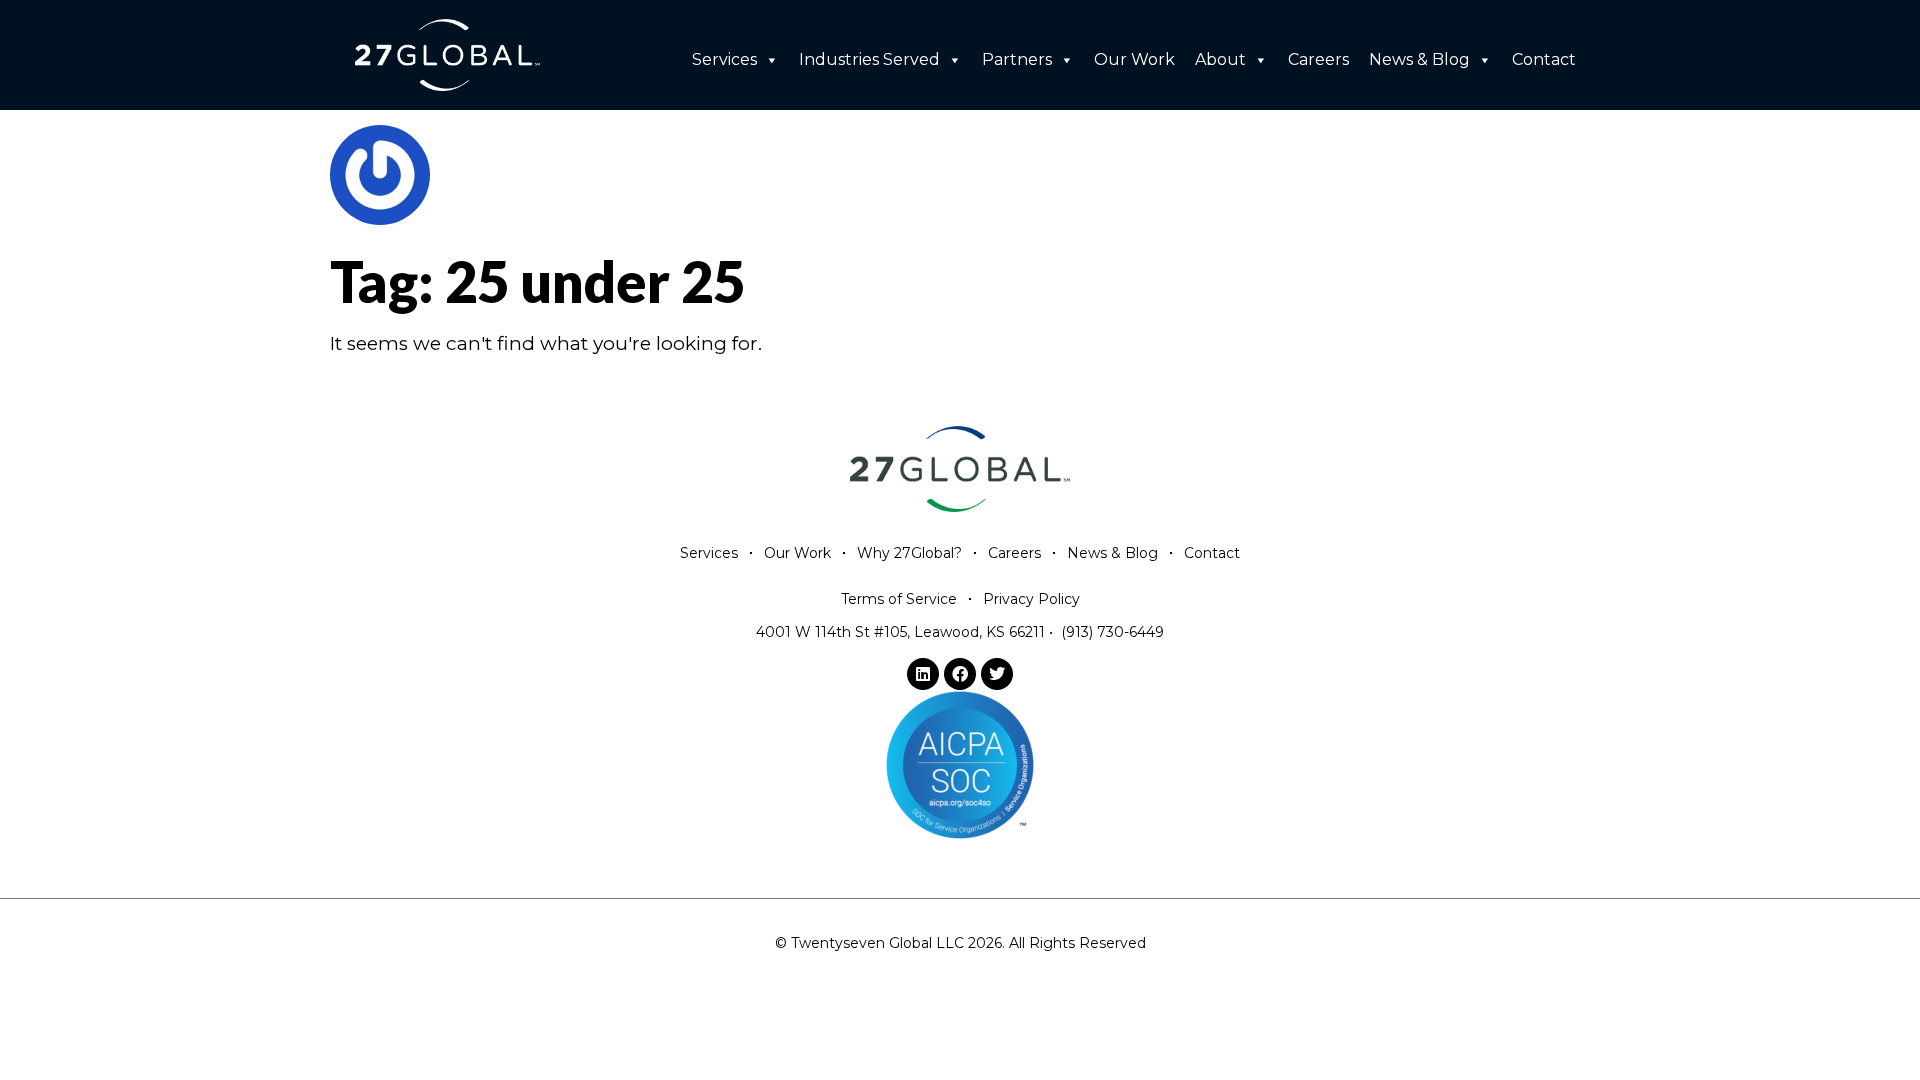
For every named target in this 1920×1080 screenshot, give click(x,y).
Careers (1318, 59)
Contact (1544, 59)
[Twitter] (997, 674)
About (1220, 59)
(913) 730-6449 (1112, 632)
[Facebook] (960, 674)
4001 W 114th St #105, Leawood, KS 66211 (900, 632)
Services (724, 59)
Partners (1017, 59)
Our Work (1134, 59)
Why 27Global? (909, 553)
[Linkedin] (923, 674)
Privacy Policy (1031, 599)
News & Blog (1419, 59)
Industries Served (869, 59)
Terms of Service (899, 599)
